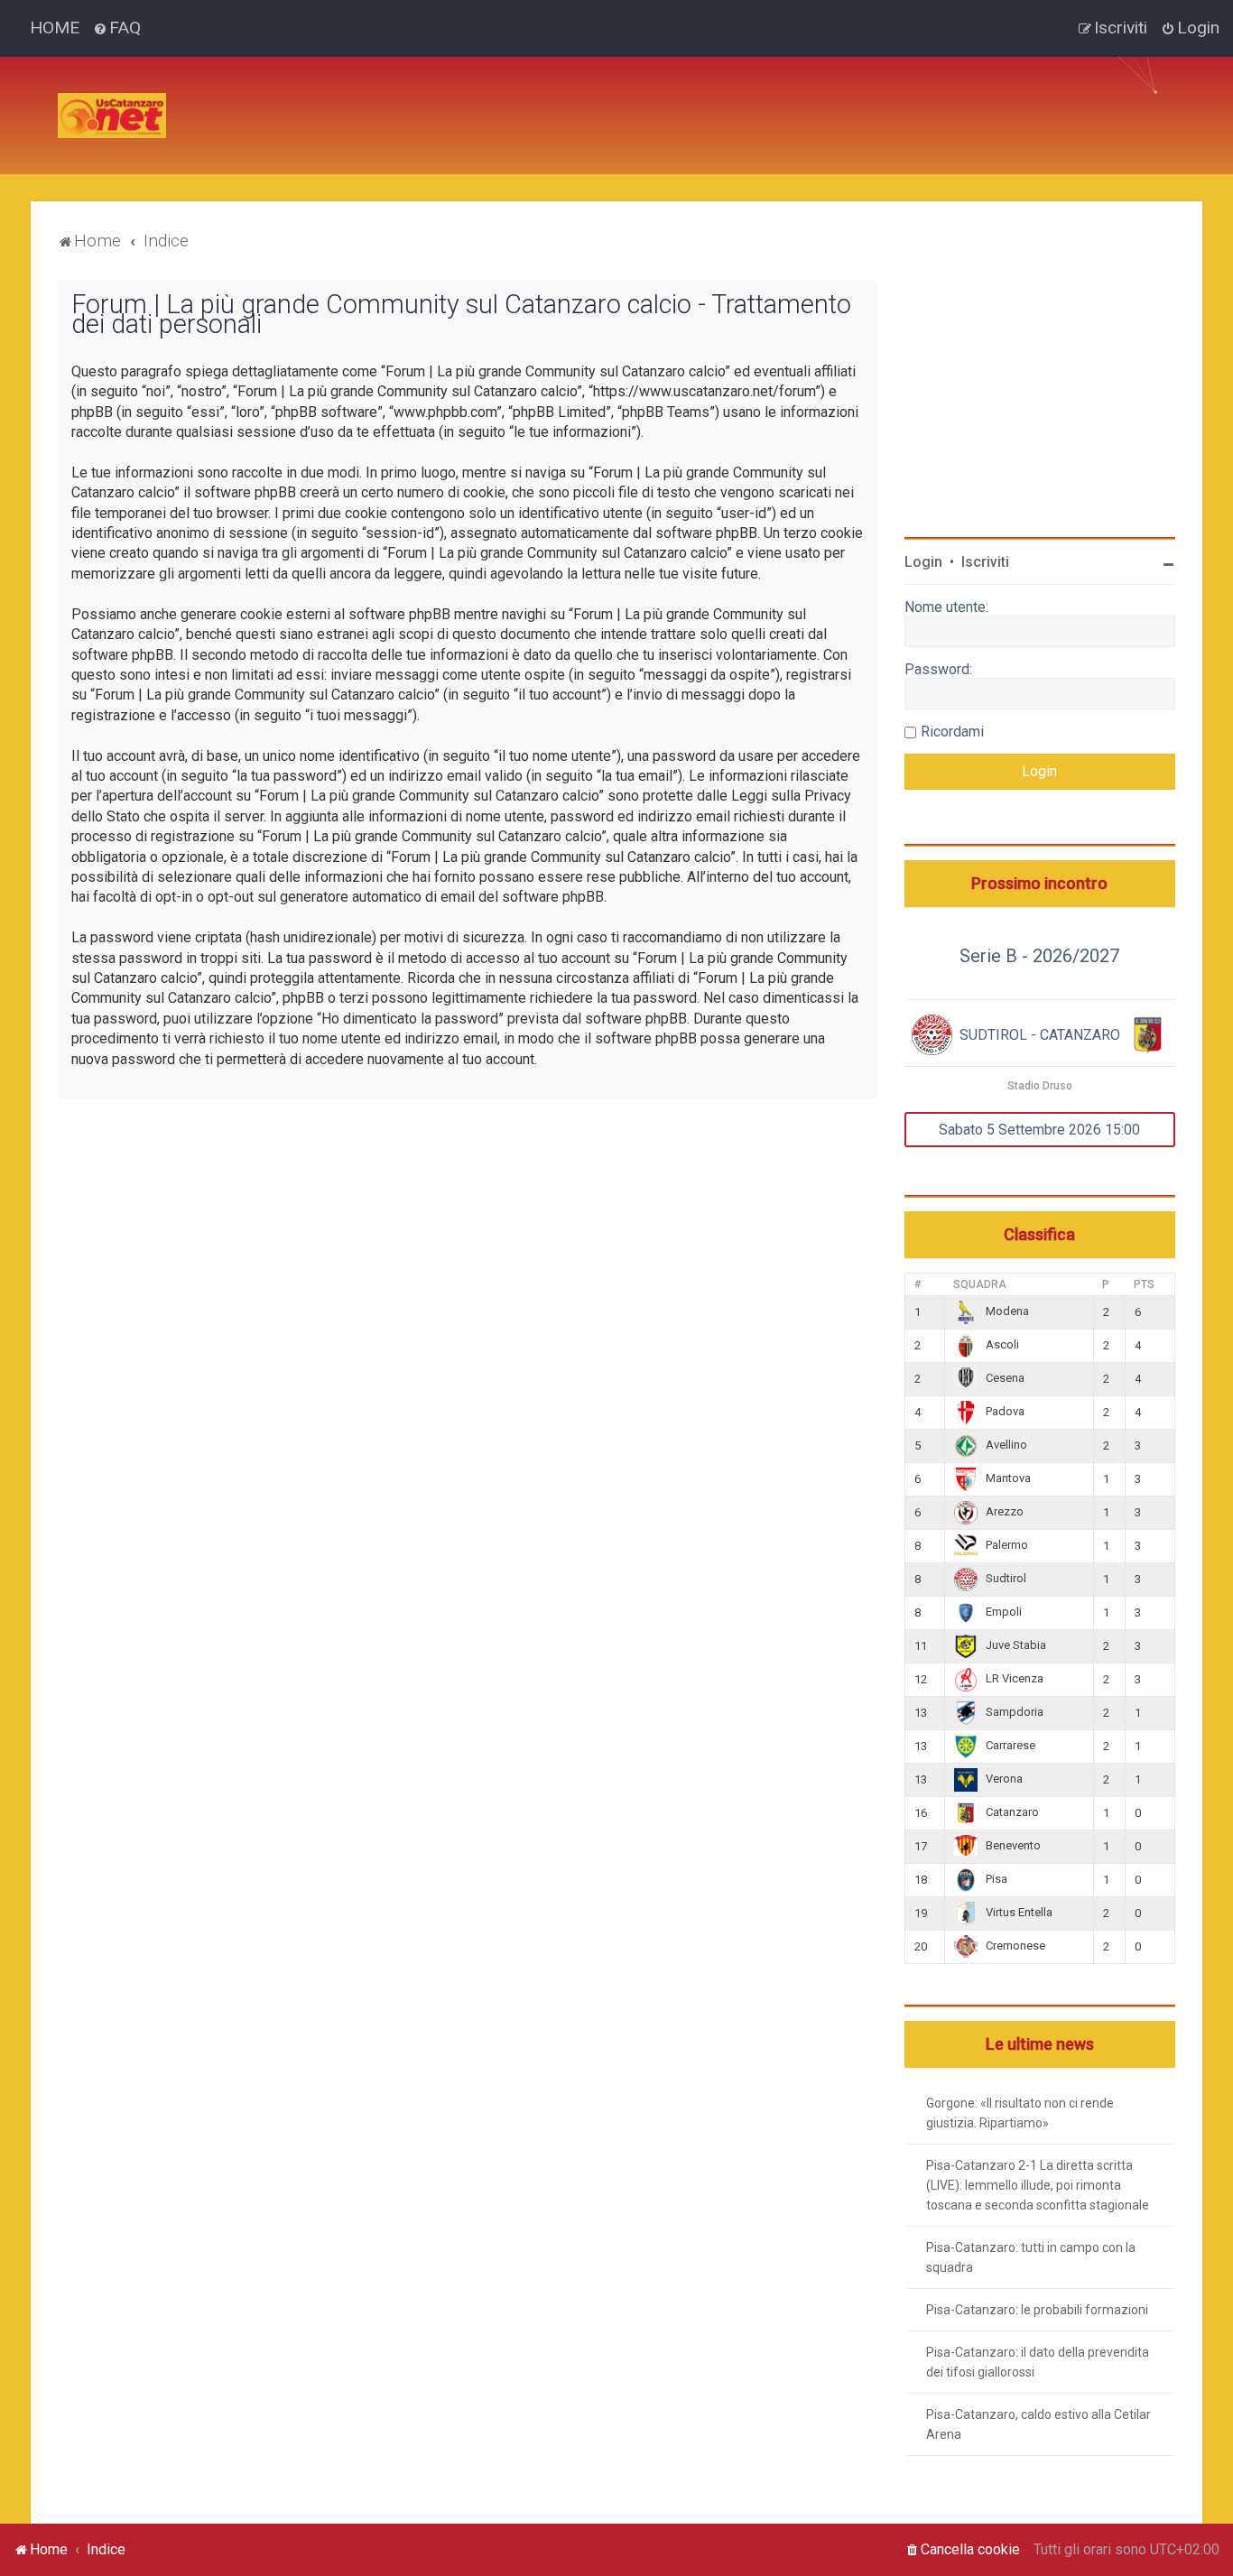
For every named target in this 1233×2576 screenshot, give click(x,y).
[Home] (112, 116)
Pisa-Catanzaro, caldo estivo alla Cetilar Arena (1038, 2424)
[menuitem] (117, 28)
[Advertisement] (509, 97)
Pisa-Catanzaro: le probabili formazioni (1037, 2310)
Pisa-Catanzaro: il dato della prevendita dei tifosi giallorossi (1038, 2362)
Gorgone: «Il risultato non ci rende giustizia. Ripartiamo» (1020, 2113)
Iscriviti (985, 562)
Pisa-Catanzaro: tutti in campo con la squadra (1031, 2257)
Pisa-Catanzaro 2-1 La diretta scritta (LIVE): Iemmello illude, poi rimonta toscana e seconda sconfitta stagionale (1038, 2185)
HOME (55, 28)
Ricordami (952, 732)
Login (923, 562)
